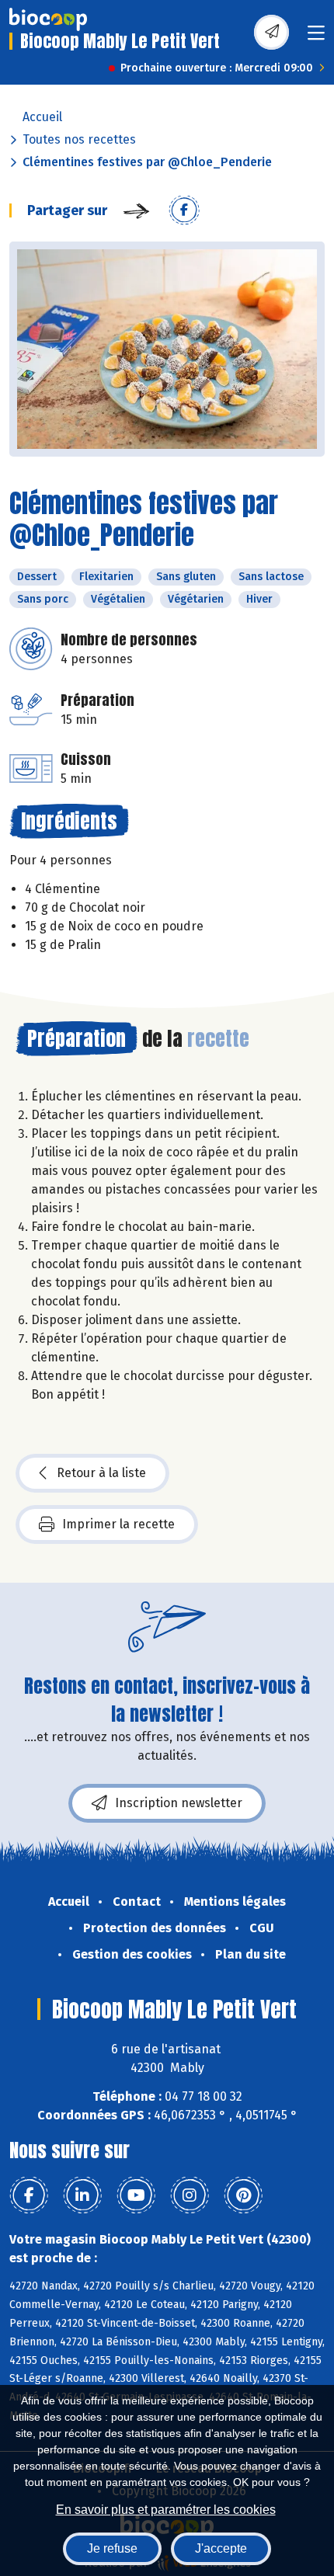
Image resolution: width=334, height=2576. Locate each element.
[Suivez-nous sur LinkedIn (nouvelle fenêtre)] (82, 2195)
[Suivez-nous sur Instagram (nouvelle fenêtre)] (190, 2195)
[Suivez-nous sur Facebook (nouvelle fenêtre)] (29, 2195)
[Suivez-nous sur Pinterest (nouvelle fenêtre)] (243, 2195)
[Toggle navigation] (316, 38)
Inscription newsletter (179, 1803)
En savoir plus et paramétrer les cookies (166, 2510)
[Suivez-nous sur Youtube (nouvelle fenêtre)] (136, 2195)
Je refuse (112, 2548)
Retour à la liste (101, 1473)
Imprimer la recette (118, 1524)
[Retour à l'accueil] (48, 19)
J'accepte (221, 2548)
